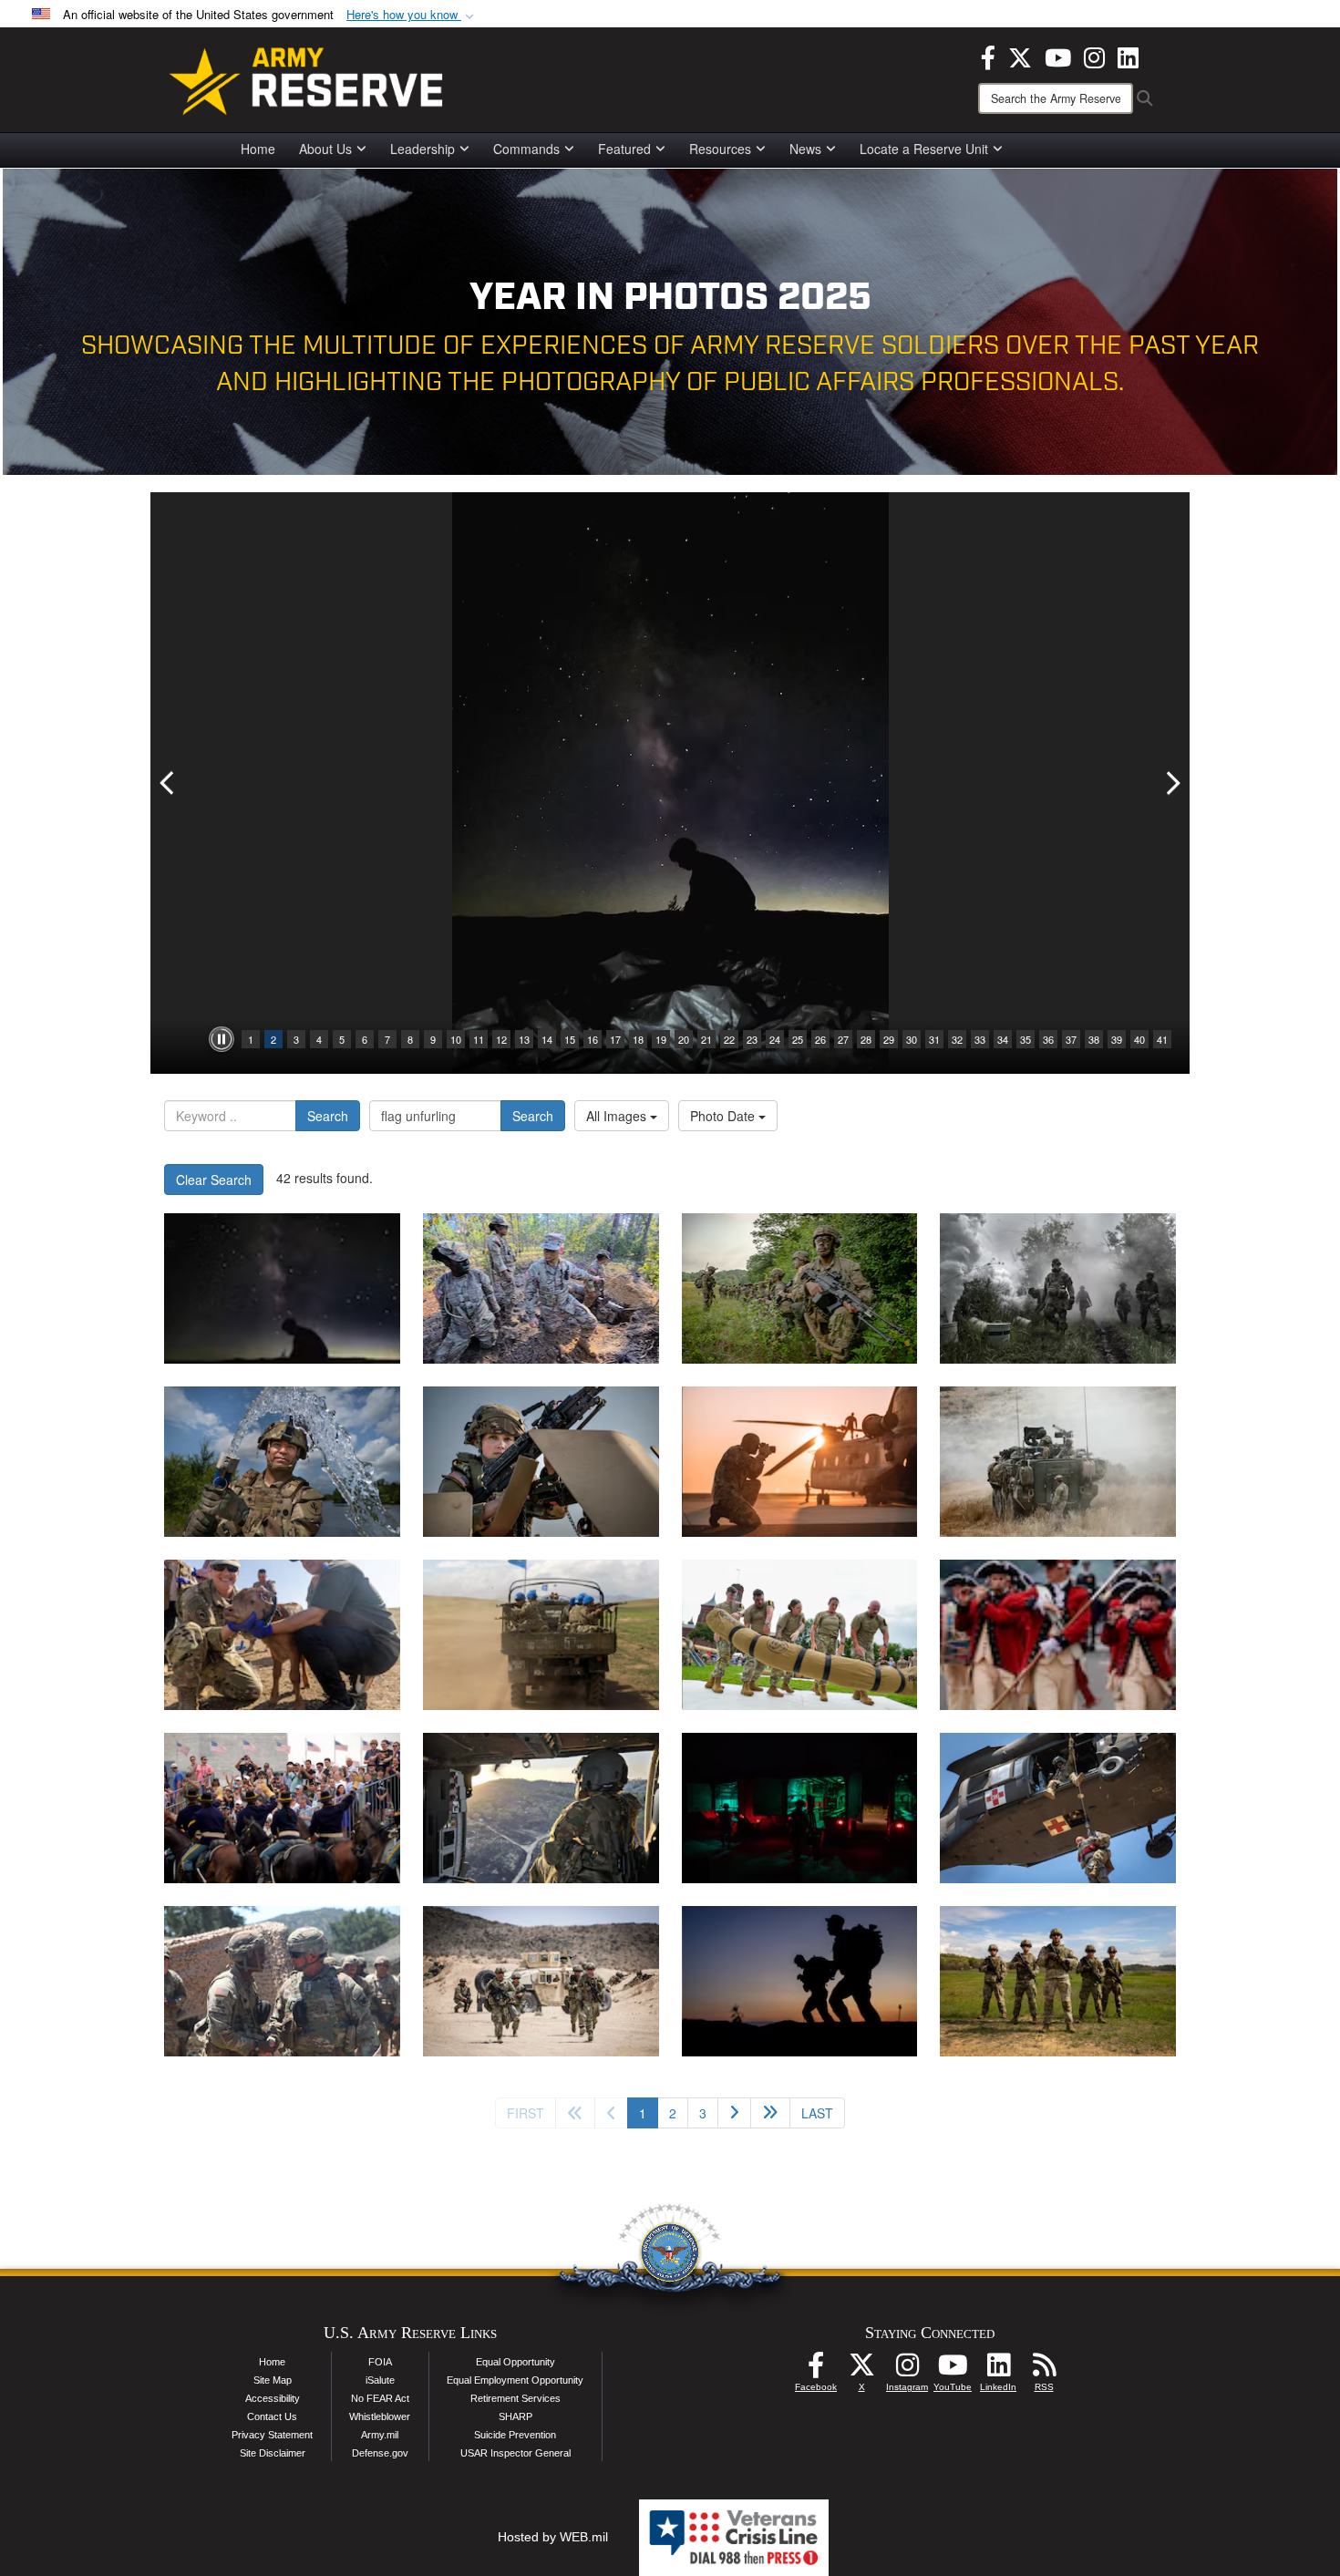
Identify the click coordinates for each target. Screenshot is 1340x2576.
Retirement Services (515, 2398)
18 (638, 1039)
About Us (325, 149)
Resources (720, 149)
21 (706, 1039)
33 (980, 1039)
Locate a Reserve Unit (924, 149)
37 (1071, 1039)
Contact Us (272, 2416)
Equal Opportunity (515, 2362)
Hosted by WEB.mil (553, 2537)
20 (684, 1039)
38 (1094, 1039)
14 (547, 1039)
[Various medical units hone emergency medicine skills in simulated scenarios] (800, 1808)
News (805, 149)
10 (456, 1039)
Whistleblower (380, 2416)
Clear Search (214, 1180)
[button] (412, 15)
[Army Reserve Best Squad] (1058, 1981)
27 (843, 1039)
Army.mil (380, 2435)
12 (501, 1039)
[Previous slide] (169, 783)
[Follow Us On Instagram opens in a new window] (907, 2370)
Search (328, 1116)
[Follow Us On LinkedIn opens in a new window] (998, 2370)
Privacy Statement (272, 2435)
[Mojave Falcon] (541, 1981)
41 (1162, 1039)
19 (661, 1039)
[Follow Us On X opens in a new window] (861, 2370)
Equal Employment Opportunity (515, 2380)
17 (615, 1039)
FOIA (380, 2362)
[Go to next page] (734, 2113)
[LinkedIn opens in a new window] (1128, 56)
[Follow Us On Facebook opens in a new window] (816, 2370)
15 (570, 1039)
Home (258, 149)
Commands (526, 149)
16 (593, 1039)
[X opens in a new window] (1020, 56)
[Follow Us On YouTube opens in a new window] (953, 2370)
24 (775, 1039)
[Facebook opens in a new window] (988, 56)
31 (934, 1039)
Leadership (423, 149)
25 (798, 1039)
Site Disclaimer (273, 2453)
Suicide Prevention (515, 2435)
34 (1003, 1039)
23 (752, 1039)
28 (866, 1039)
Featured (624, 149)
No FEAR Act (380, 2398)
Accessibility (273, 2398)
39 (1117, 1039)
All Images (618, 1116)
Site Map (273, 2380)
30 (912, 1039)
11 (479, 1039)
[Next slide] (1171, 783)
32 (957, 1039)
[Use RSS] (1044, 2370)
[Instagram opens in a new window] (1094, 56)
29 (889, 1039)
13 (524, 1039)
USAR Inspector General (515, 2453)
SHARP (515, 2416)
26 (820, 1039)
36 (1048, 1039)
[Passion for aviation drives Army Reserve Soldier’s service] (541, 1808)
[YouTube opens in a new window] (1058, 56)
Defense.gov (380, 2453)
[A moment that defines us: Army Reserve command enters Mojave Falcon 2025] (282, 1981)
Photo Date (724, 1116)
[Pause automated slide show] (222, 1039)
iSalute (380, 2380)
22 (729, 1039)
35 (1026, 1039)
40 (1139, 1039)
